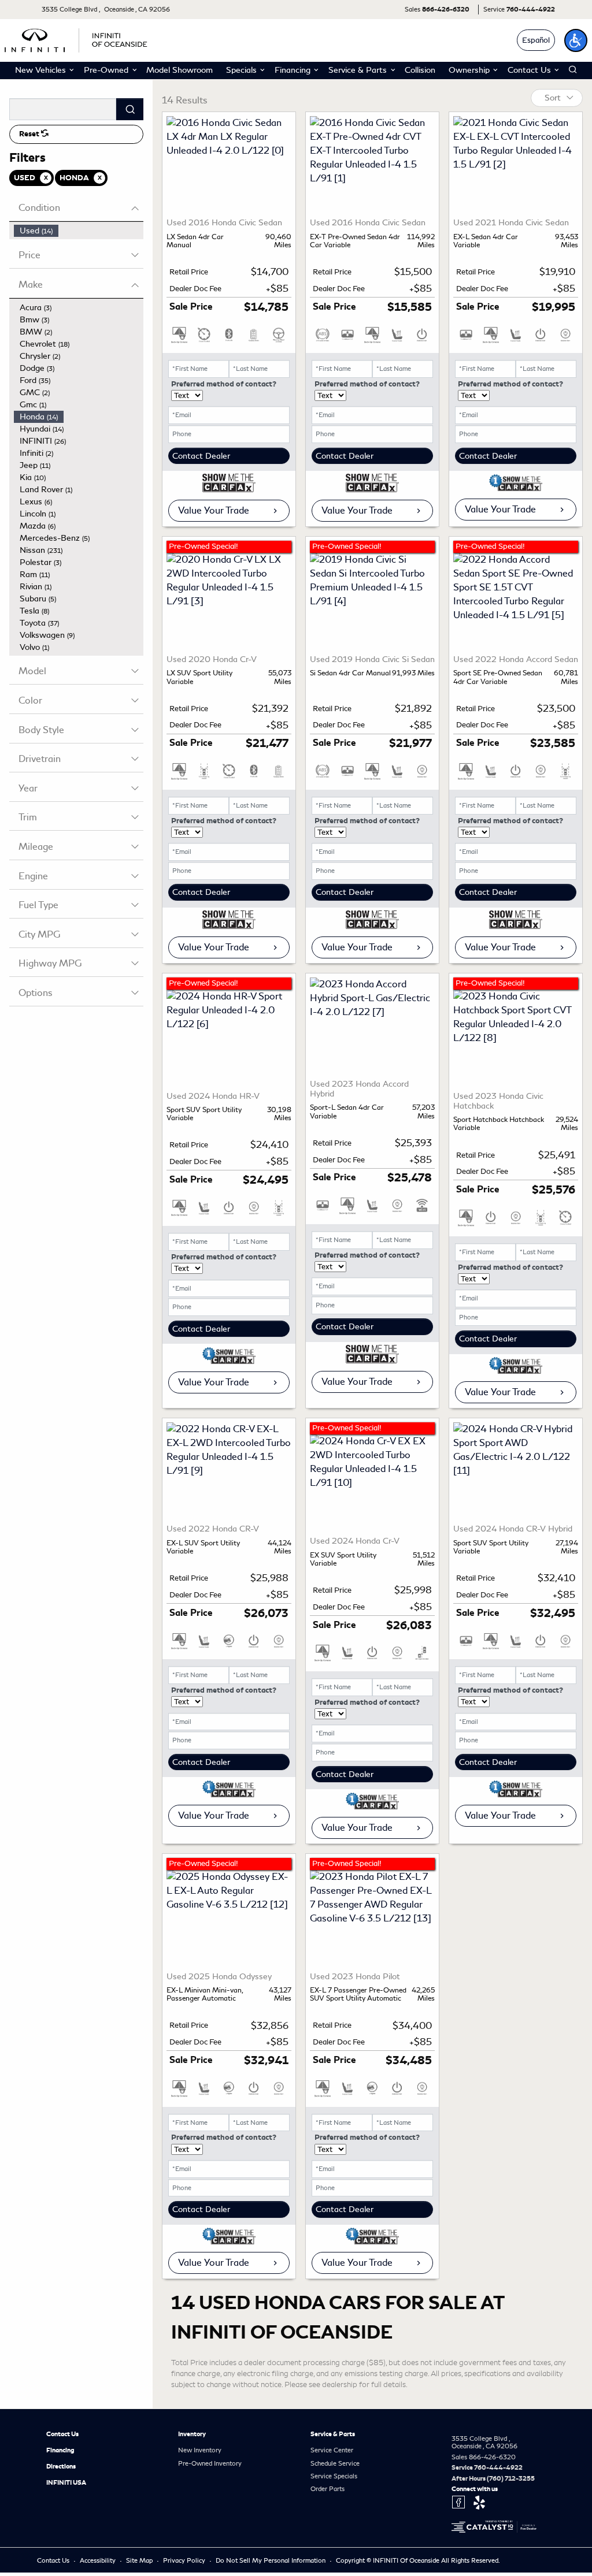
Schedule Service (335, 2463)
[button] (576, 40)
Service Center (332, 2450)
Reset (30, 134)
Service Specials (334, 2476)
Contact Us (62, 2434)
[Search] (130, 109)
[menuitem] (79, 231)
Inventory (192, 2434)
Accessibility (99, 2560)
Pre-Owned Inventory (210, 2463)
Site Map (140, 2560)
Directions (61, 2466)
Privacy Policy (185, 2560)
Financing (60, 2450)
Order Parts (328, 2489)
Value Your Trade (214, 510)
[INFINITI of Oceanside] (77, 38)
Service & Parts (333, 2434)
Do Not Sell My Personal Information (271, 2560)
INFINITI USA (66, 2482)
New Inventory (200, 2450)
